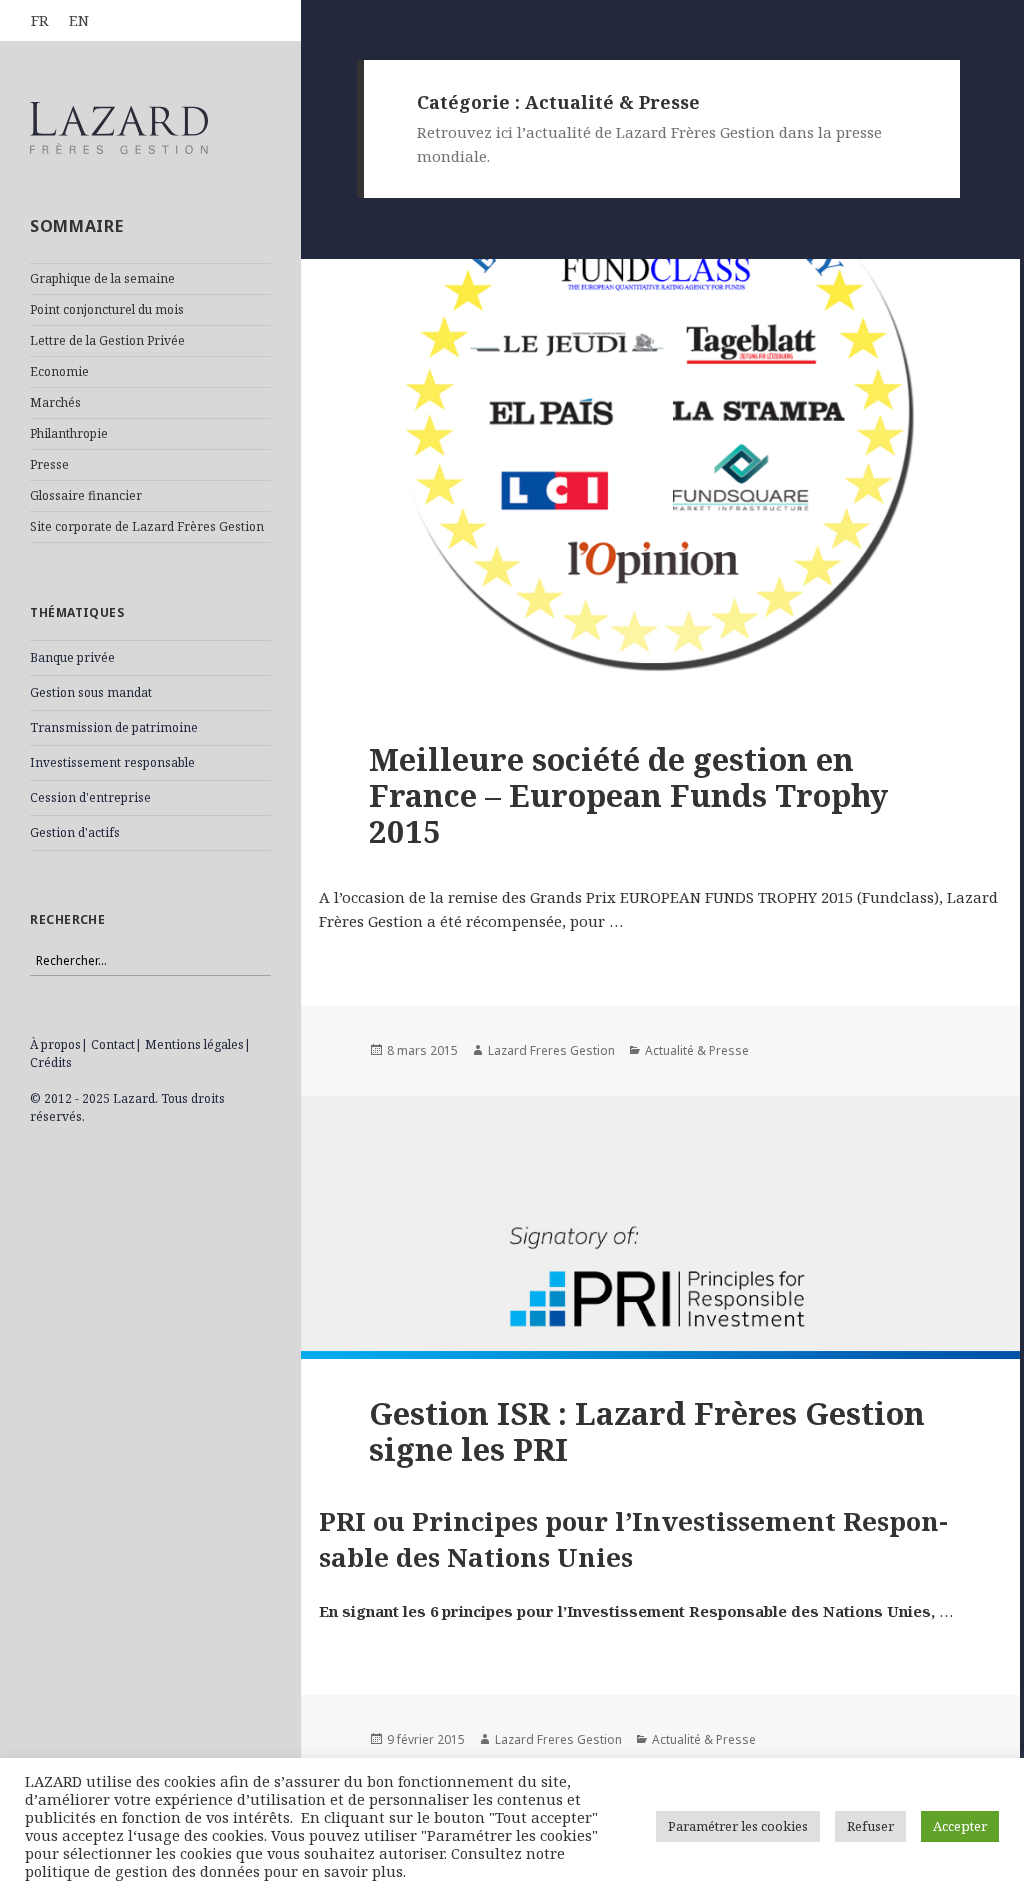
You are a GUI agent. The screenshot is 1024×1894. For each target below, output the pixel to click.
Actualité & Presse (697, 1050)
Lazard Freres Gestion (551, 1050)
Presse (49, 464)
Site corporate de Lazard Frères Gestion (147, 526)
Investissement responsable (112, 762)
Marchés (55, 402)
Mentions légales (194, 1044)
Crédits (51, 1062)
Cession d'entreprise (90, 797)
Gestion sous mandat (91, 692)
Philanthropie (69, 433)
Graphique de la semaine (102, 278)
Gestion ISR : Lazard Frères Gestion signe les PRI (647, 1431)
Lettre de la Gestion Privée (107, 340)
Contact (113, 1044)
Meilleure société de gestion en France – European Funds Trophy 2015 (628, 795)
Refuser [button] (870, 1826)
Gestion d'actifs (75, 832)
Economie (59, 371)
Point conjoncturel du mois (107, 309)
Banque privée (72, 657)
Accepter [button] (960, 1826)
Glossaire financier (86, 495)
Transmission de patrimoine (114, 727)
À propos (55, 1044)
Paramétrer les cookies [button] (738, 1826)
